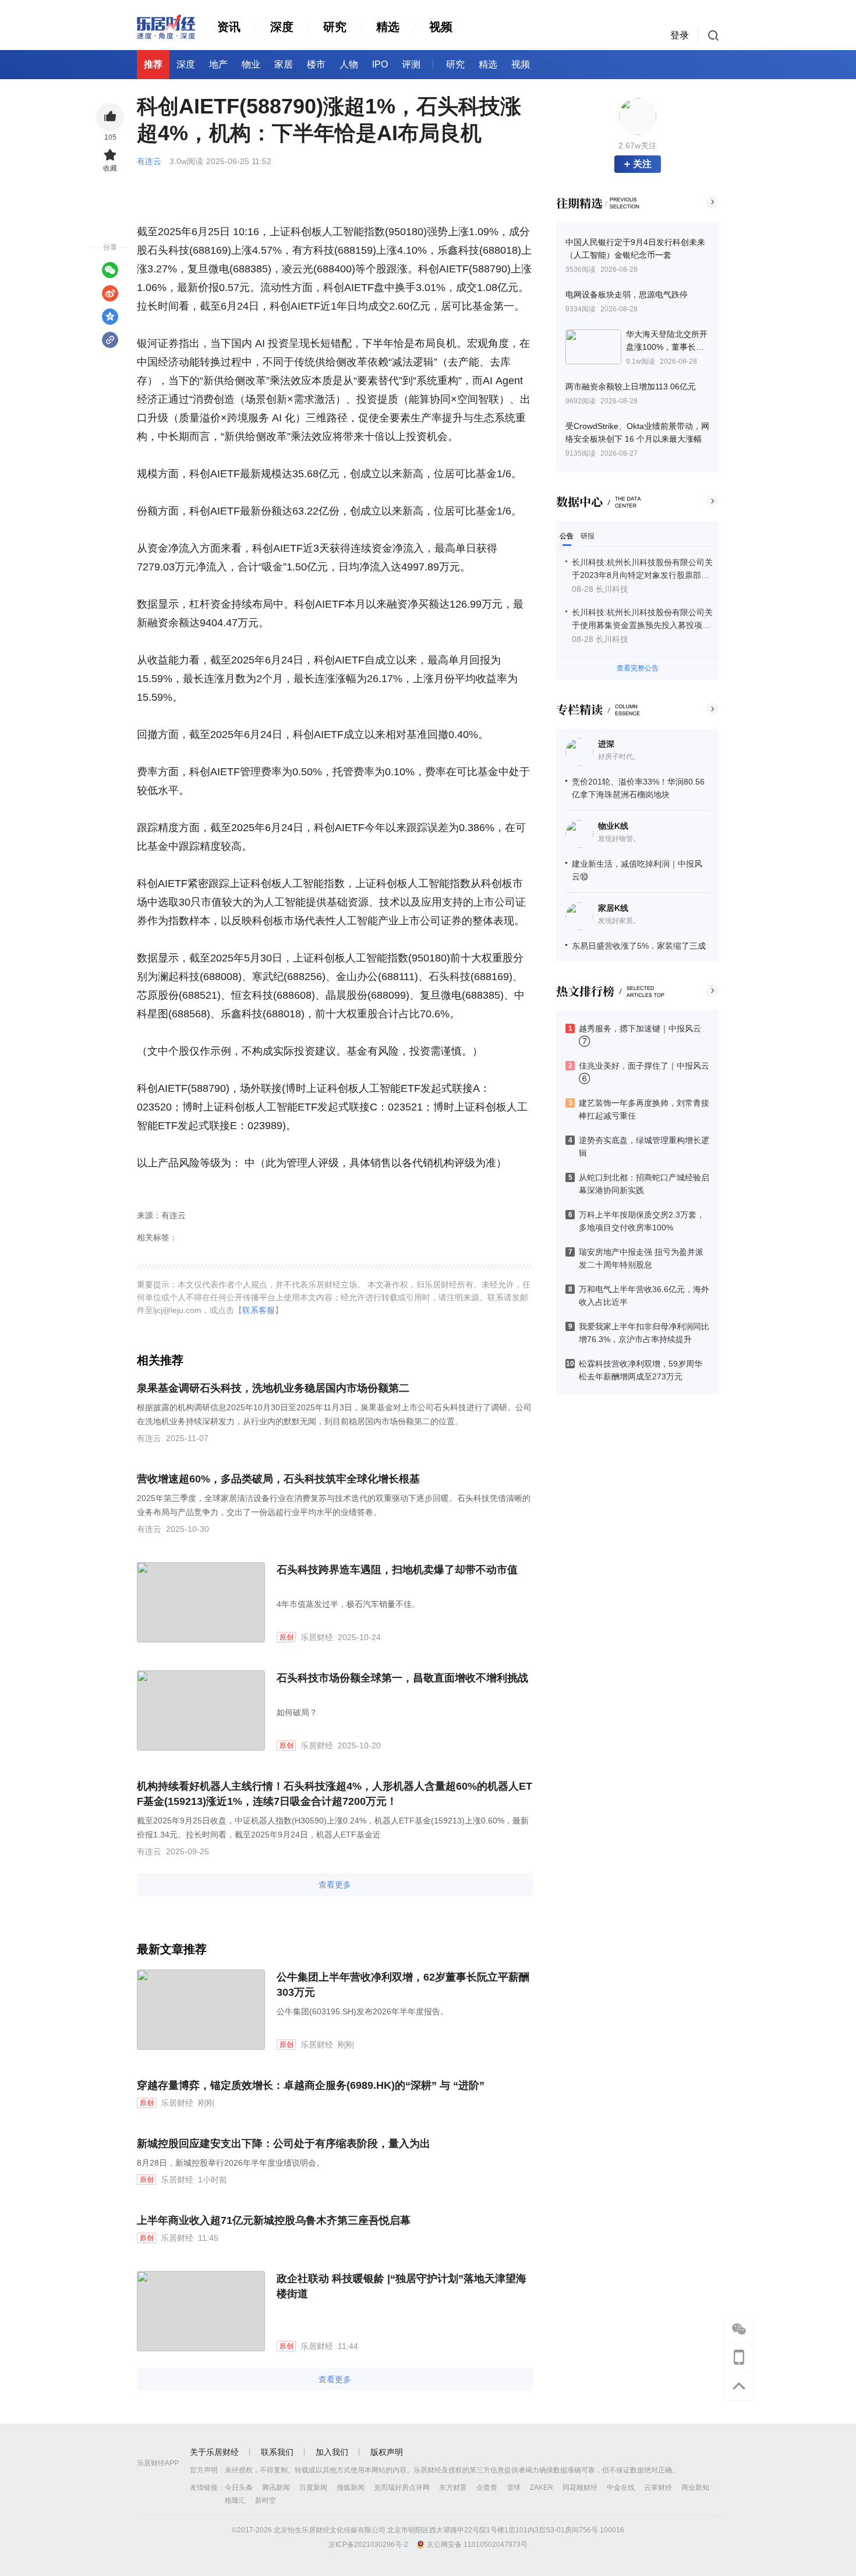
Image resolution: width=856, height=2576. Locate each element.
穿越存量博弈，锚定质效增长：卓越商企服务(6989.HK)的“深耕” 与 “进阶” (311, 2085)
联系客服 (259, 1310)
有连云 (150, 161)
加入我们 (332, 2452)
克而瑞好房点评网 (402, 2488)
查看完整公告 (638, 668)
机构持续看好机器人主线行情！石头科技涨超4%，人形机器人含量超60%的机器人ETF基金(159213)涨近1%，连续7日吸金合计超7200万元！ (335, 1794)
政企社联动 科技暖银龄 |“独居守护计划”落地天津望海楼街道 (402, 2286)
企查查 (487, 2488)
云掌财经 (658, 2488)
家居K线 (613, 908)
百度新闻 (313, 2488)
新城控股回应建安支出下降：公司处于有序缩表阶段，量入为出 (284, 2144)
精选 (388, 27)
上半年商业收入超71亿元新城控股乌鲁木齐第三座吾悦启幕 (274, 2220)
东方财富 (453, 2488)
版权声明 (387, 2452)
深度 (282, 27)
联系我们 (277, 2452)
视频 (441, 27)
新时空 (266, 2500)
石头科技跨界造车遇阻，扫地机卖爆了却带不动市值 (397, 1570)
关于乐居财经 (214, 2452)
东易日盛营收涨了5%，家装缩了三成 (639, 946)
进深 (606, 744)
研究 (335, 27)
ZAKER (542, 2488)
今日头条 (239, 2488)
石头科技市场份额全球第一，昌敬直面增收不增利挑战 (402, 1678)
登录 (680, 35)
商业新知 (695, 2488)
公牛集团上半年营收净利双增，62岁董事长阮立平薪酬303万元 (403, 1985)
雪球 (514, 2488)
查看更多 (335, 1885)
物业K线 (613, 826)
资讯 (229, 27)
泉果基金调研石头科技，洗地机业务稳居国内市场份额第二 (273, 1388)
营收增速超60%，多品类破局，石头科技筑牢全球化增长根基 (278, 1479)
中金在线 (621, 2488)
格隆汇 (235, 2500)
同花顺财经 (580, 2488)
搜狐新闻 (351, 2488)
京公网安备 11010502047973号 (477, 2545)
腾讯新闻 (276, 2488)
